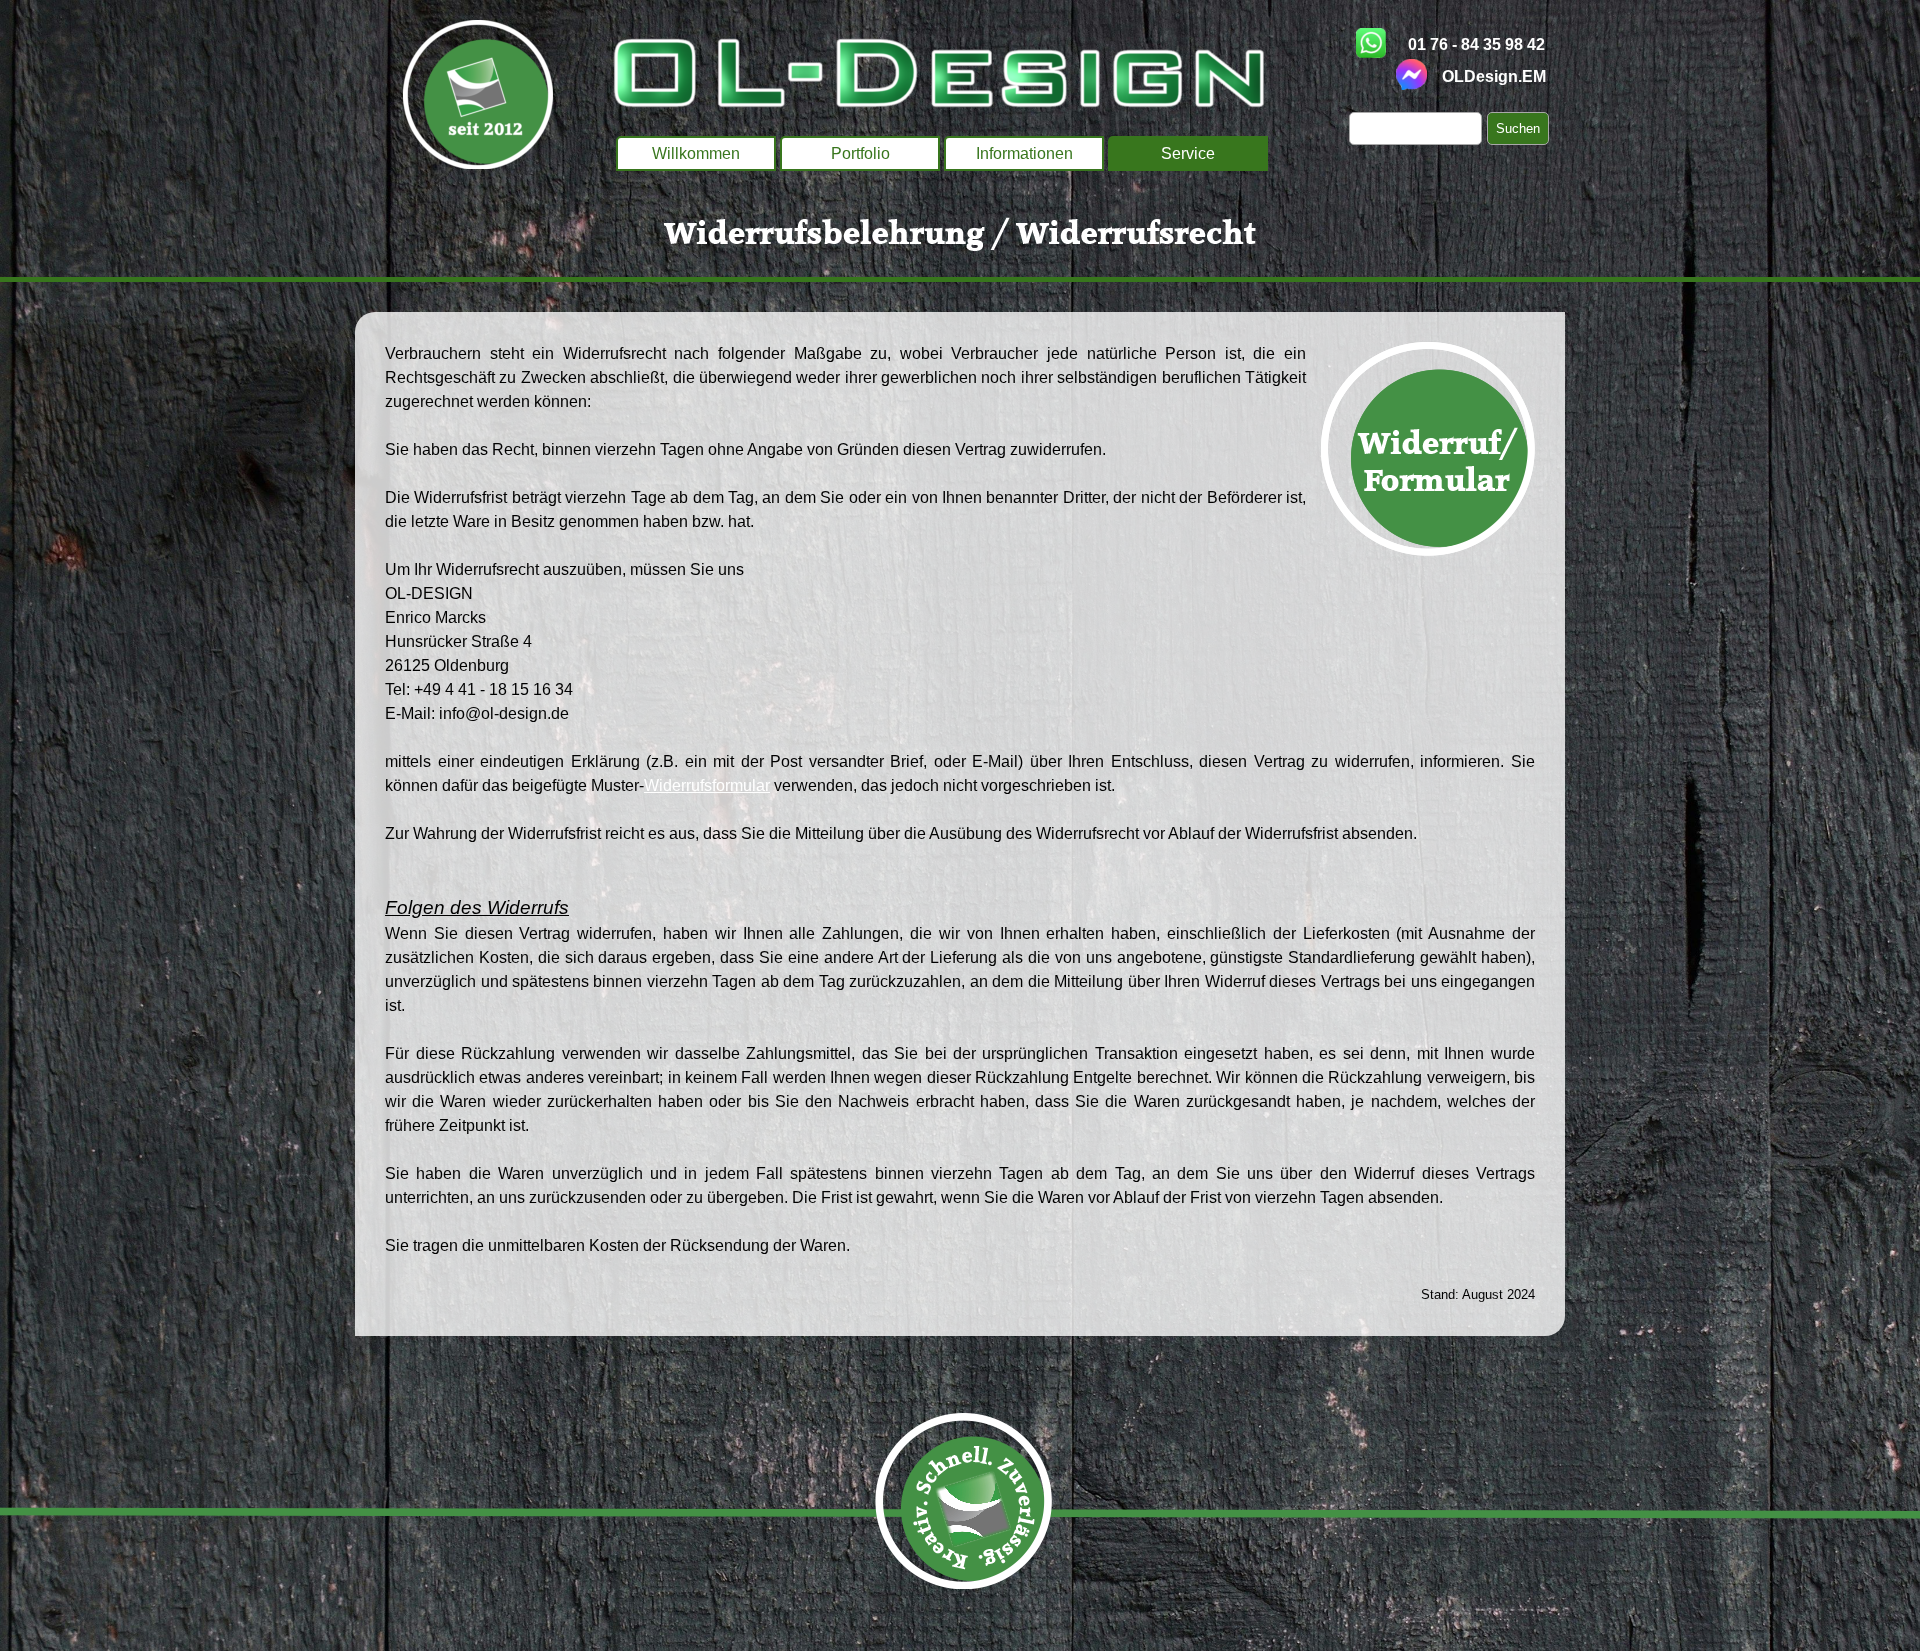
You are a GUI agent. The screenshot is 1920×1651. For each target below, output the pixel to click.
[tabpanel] (960, 236)
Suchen (1518, 128)
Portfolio (860, 153)
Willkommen (696, 153)
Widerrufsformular (707, 785)
